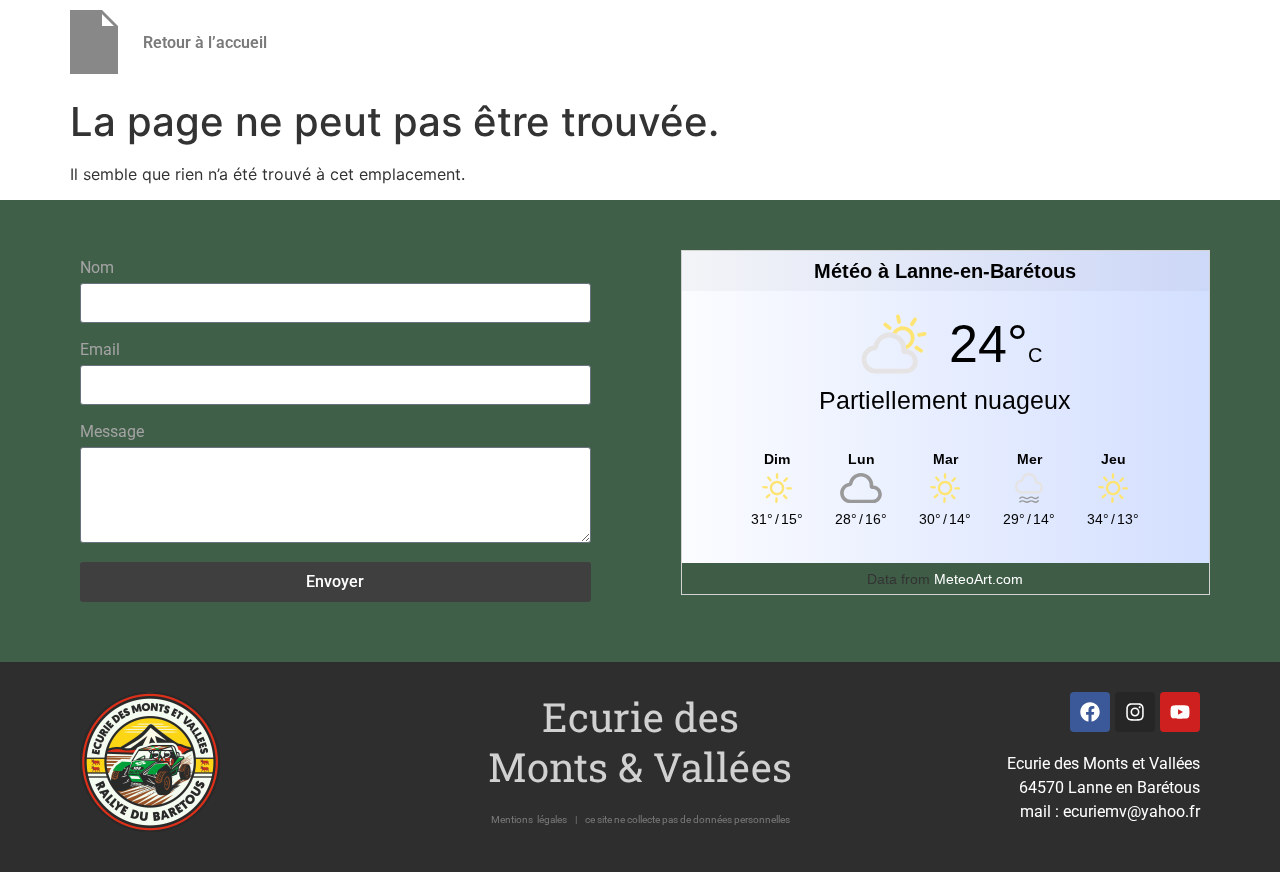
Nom (97, 268)
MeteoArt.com (978, 579)
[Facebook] (1090, 712)
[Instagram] (1135, 712)
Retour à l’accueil (205, 42)
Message (112, 432)
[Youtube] (1180, 712)
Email (100, 350)
